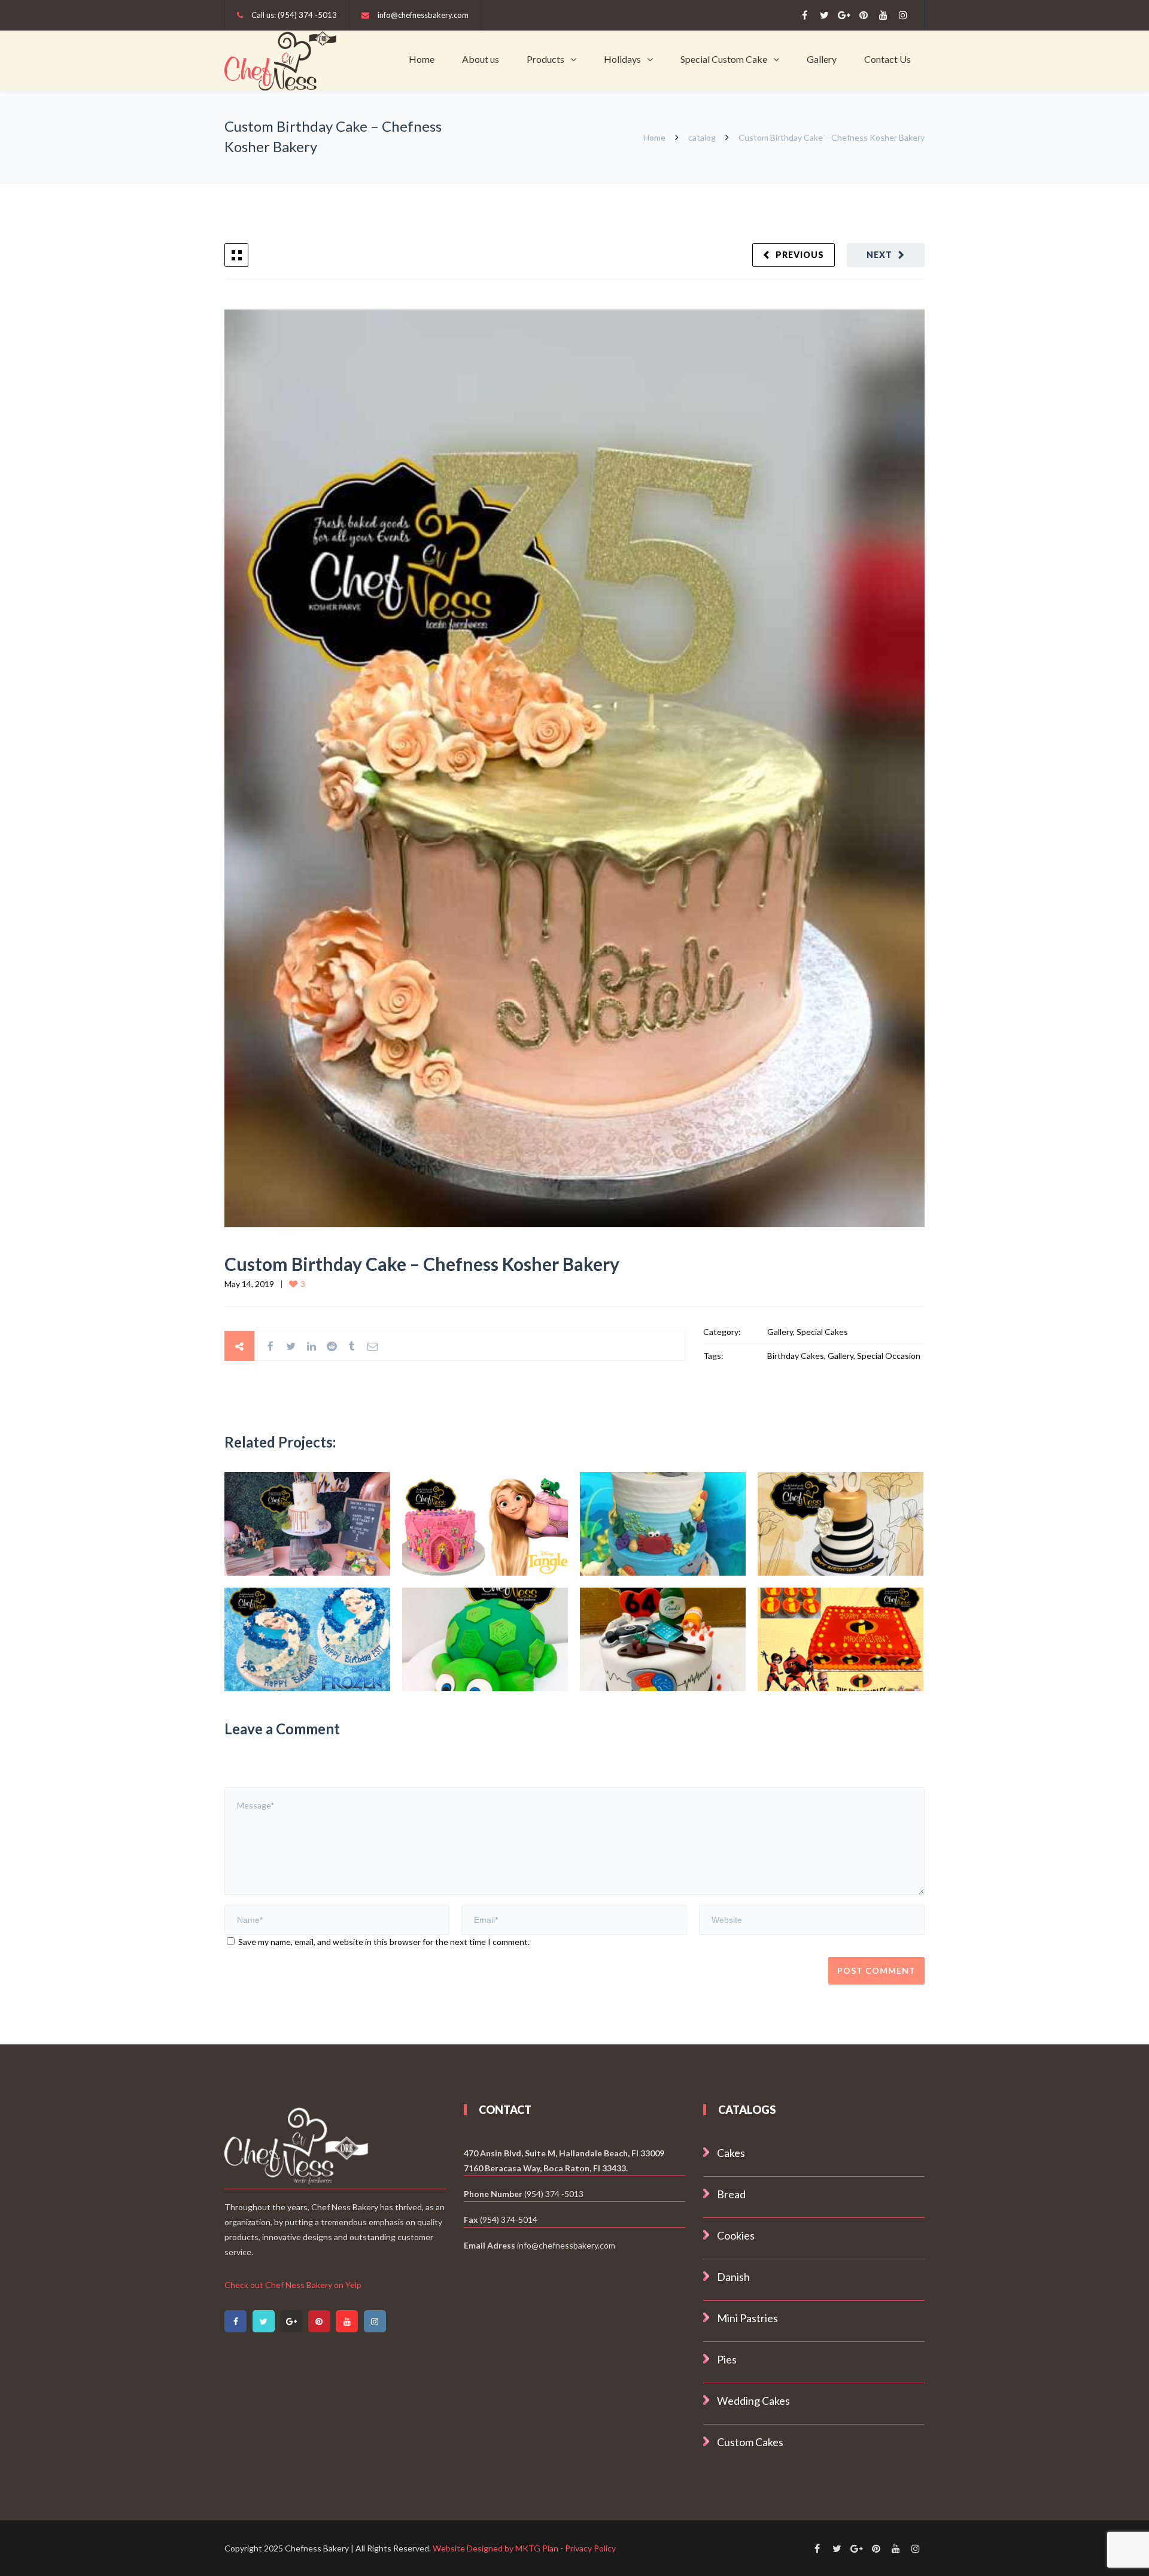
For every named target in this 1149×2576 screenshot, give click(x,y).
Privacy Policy (590, 2548)
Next (879, 255)
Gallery (822, 59)
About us (481, 59)
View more (307, 1524)
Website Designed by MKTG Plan (496, 2548)
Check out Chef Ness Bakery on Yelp (293, 2285)
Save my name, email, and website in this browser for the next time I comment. (384, 1942)
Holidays (622, 59)
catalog (702, 137)
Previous (800, 255)
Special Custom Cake (724, 59)
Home (422, 59)
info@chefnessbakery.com (423, 15)
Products (545, 59)
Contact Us (887, 59)
